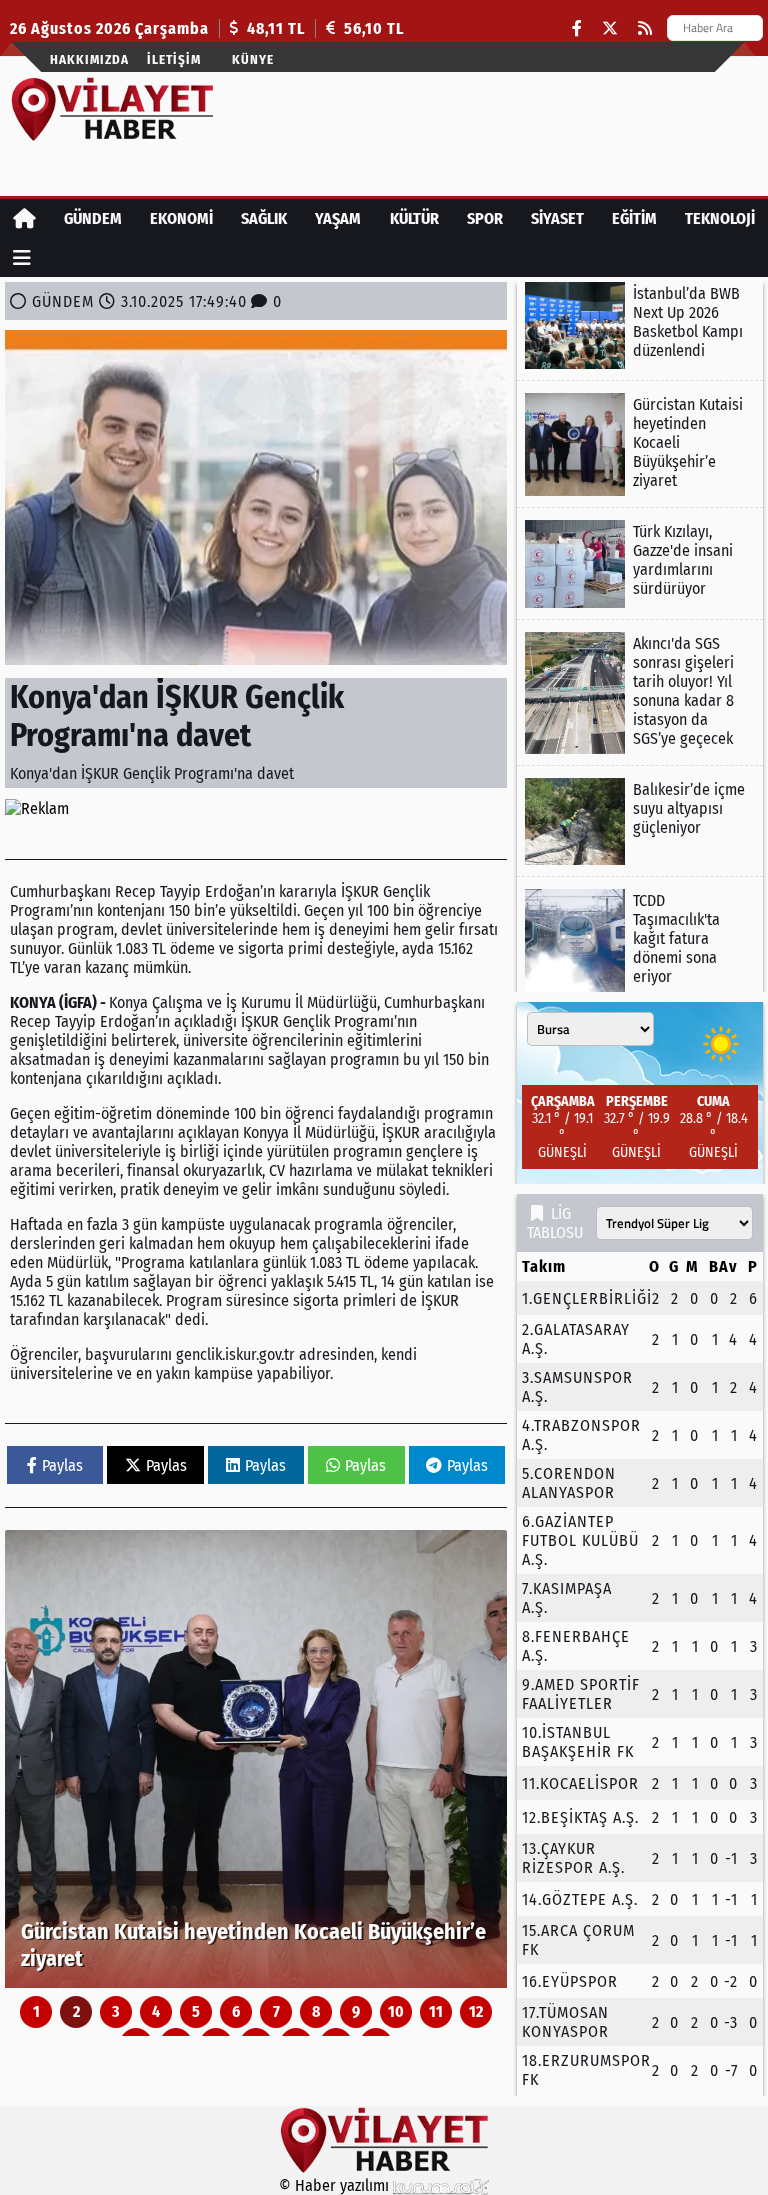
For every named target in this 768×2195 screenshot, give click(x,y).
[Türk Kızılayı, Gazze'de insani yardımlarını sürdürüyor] (640, 563)
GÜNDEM (93, 218)
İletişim (174, 59)
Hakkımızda (89, 59)
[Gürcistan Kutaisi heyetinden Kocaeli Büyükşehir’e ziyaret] (256, 1759)
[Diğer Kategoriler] (22, 257)
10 (396, 2011)
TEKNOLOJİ (720, 218)
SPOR (485, 218)
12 (476, 2011)
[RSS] (645, 28)
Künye (253, 59)
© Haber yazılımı (336, 2185)
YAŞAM (338, 218)
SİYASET (557, 218)
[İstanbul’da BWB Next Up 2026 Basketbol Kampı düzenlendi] (640, 325)
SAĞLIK (264, 218)
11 (436, 2011)
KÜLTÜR (414, 218)
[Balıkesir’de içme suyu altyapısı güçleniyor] (640, 821)
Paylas (62, 1465)
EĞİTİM (634, 218)
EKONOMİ (181, 218)
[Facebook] (577, 28)
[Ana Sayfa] (24, 218)
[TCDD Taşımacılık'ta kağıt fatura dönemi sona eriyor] (640, 940)
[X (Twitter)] (610, 28)
